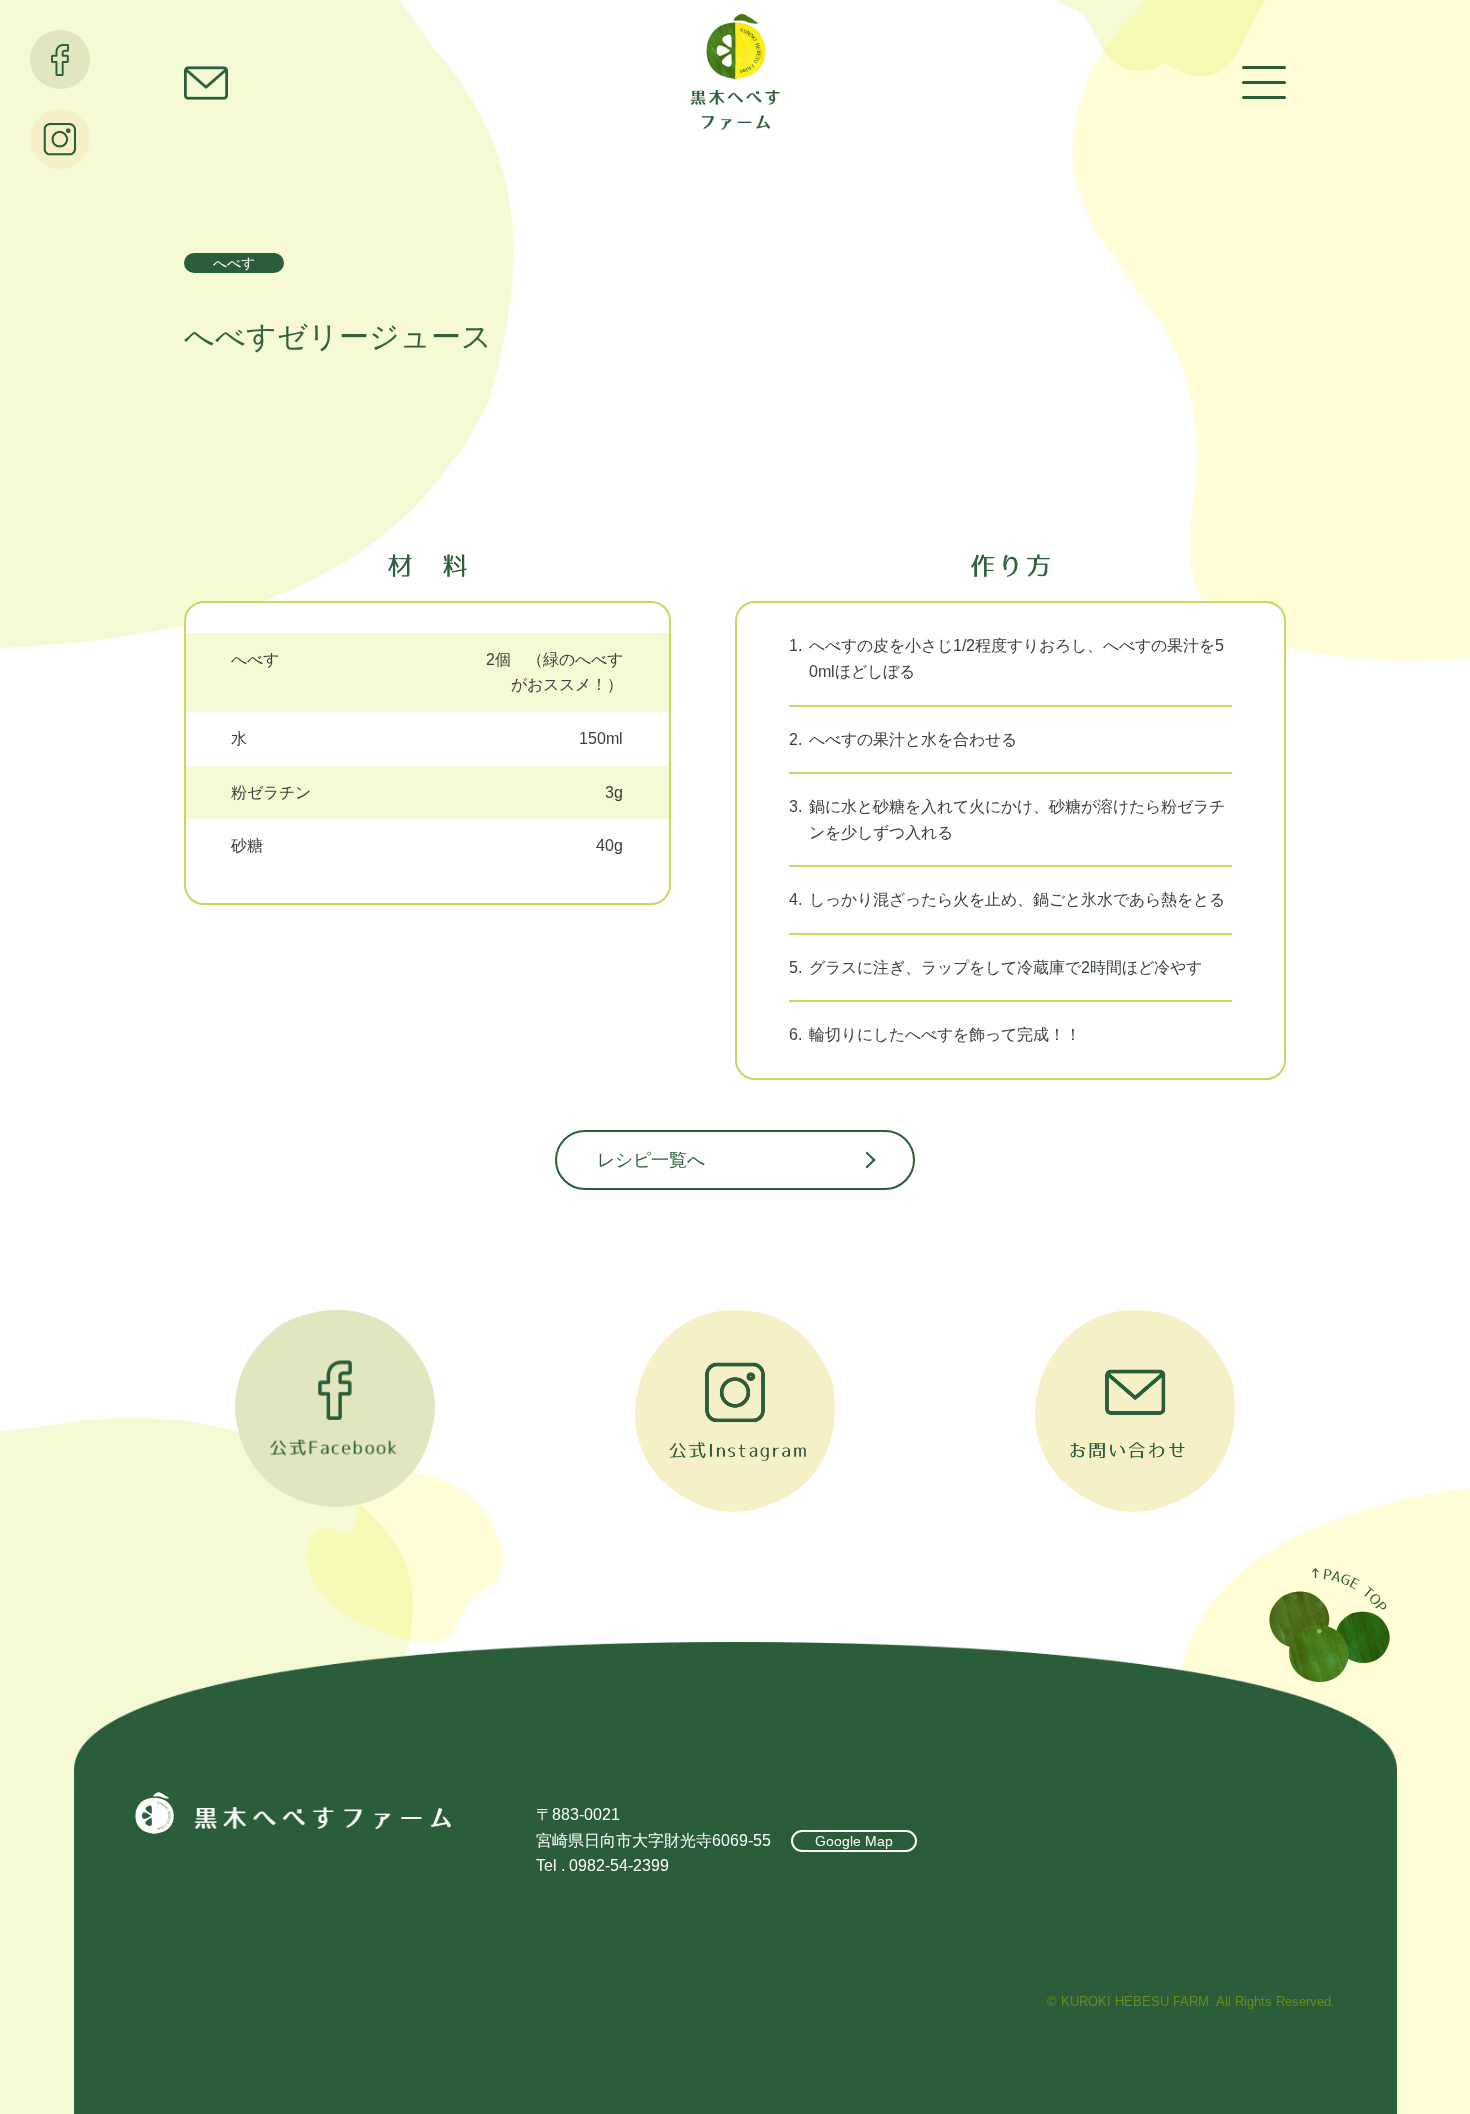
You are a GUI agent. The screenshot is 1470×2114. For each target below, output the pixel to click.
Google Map (854, 1841)
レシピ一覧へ (651, 1160)
